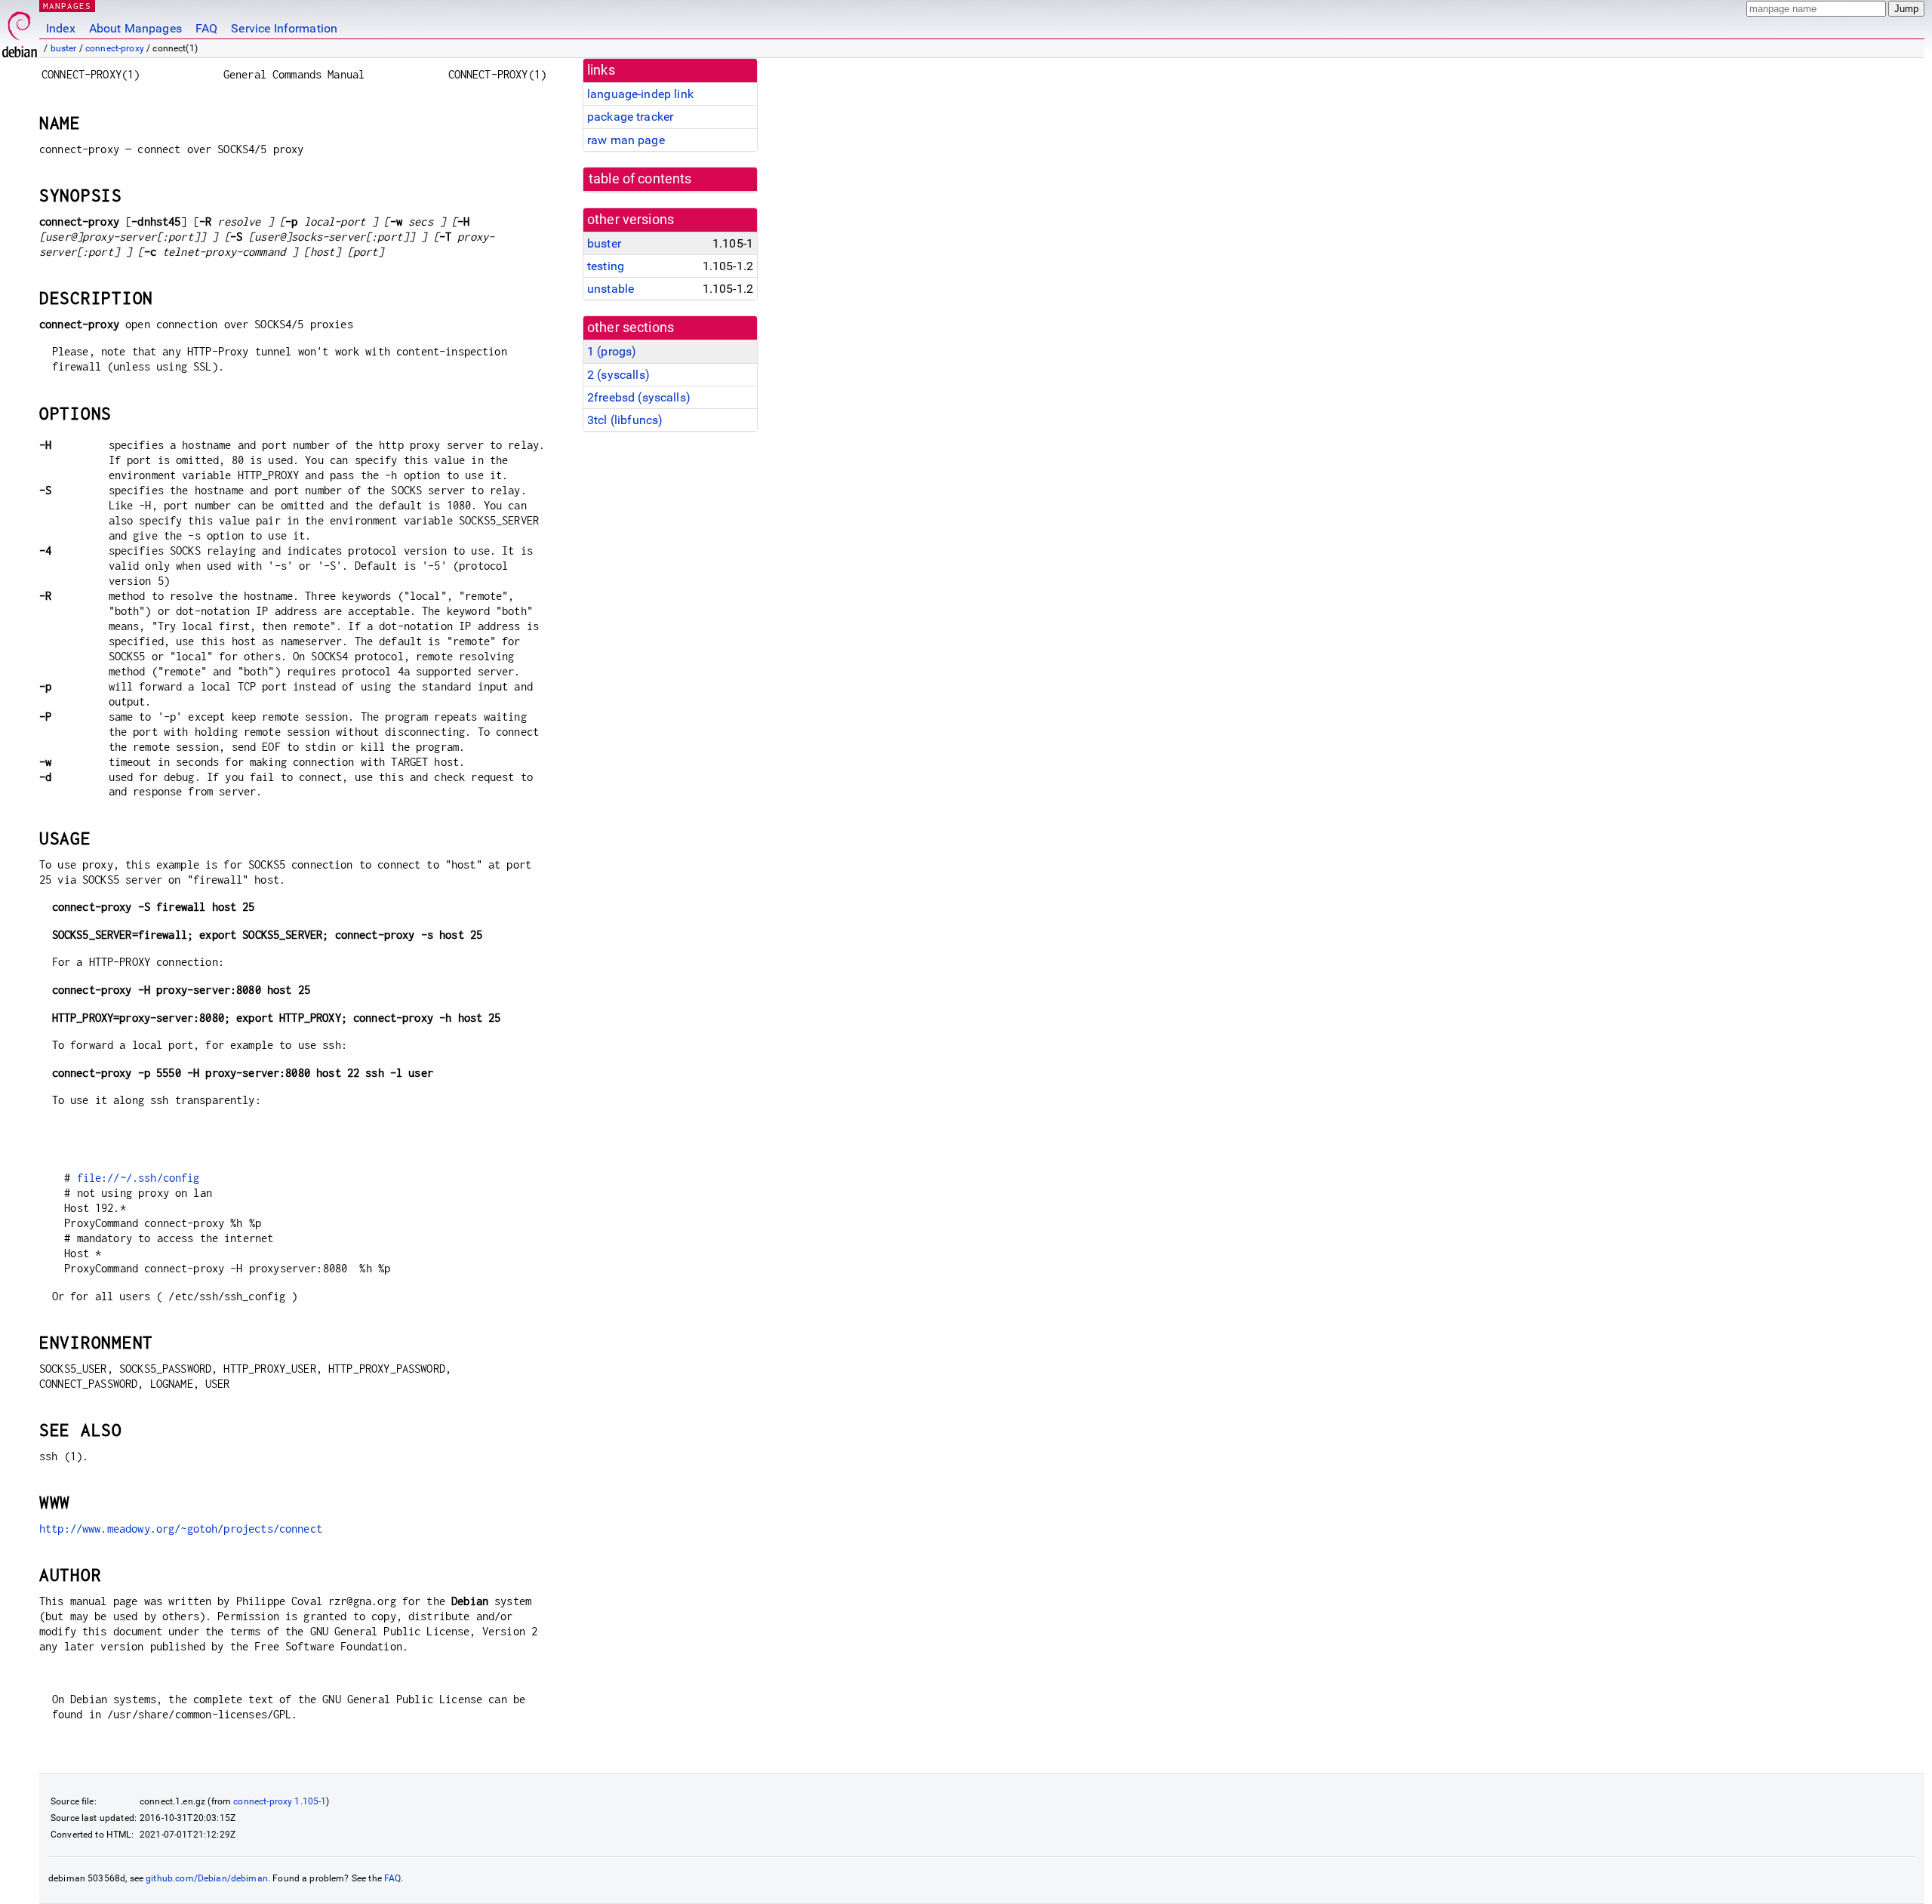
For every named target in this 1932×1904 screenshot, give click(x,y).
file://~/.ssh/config (138, 1178)
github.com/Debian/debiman (207, 1878)
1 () (612, 351)
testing (606, 266)
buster (64, 48)
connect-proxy (115, 48)
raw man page (626, 140)
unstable (611, 289)
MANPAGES (67, 6)
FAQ (206, 28)
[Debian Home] (20, 31)
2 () (618, 375)
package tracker (630, 117)
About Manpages (135, 28)
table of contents (640, 179)
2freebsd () (639, 397)
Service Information (284, 28)
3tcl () (625, 420)
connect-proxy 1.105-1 (280, 1801)
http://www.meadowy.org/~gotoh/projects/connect (181, 1529)
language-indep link (640, 94)
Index (61, 28)
